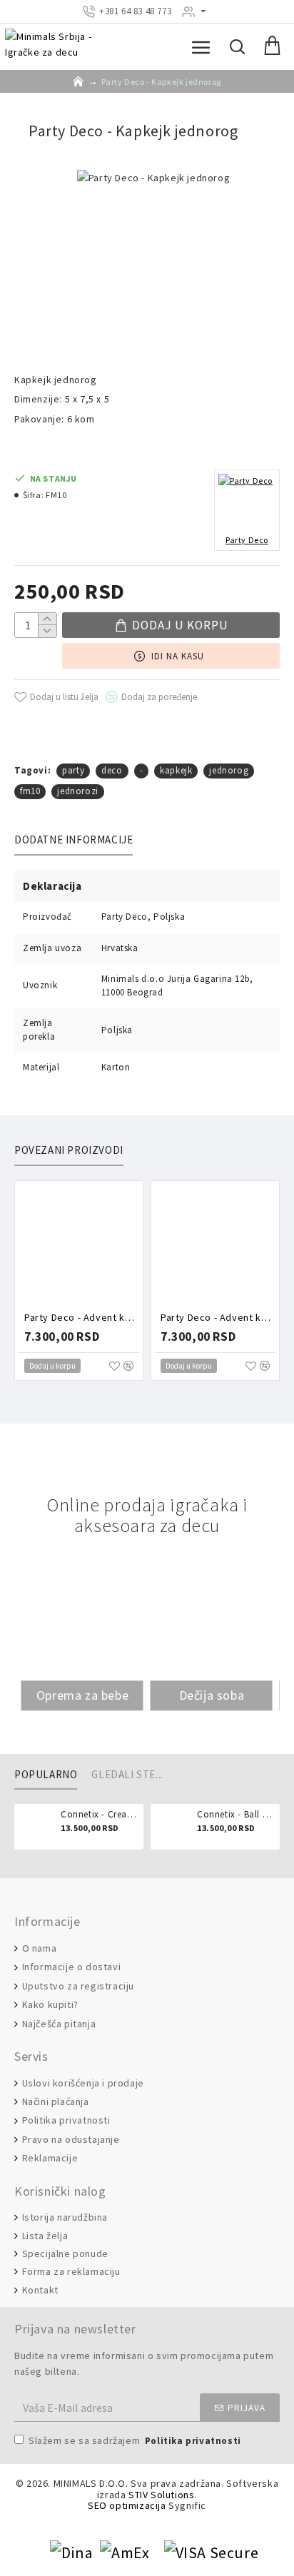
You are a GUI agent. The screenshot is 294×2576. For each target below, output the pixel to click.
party (73, 770)
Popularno (46, 1775)
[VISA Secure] (212, 2553)
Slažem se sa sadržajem (135, 2440)
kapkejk (176, 770)
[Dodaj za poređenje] (128, 1366)
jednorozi (77, 791)
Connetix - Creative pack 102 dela (100, 1815)
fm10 (30, 791)
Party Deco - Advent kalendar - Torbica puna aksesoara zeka (218, 1317)
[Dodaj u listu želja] (115, 1366)
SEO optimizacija (127, 2506)
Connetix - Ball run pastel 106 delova (236, 1815)
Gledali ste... (127, 1775)
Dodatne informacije (73, 840)
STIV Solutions (161, 2495)
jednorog (229, 770)
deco (112, 770)
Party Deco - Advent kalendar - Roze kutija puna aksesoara (82, 1317)
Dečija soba (212, 1695)
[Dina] (71, 2553)
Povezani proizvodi (69, 1150)
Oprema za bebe (82, 1695)
